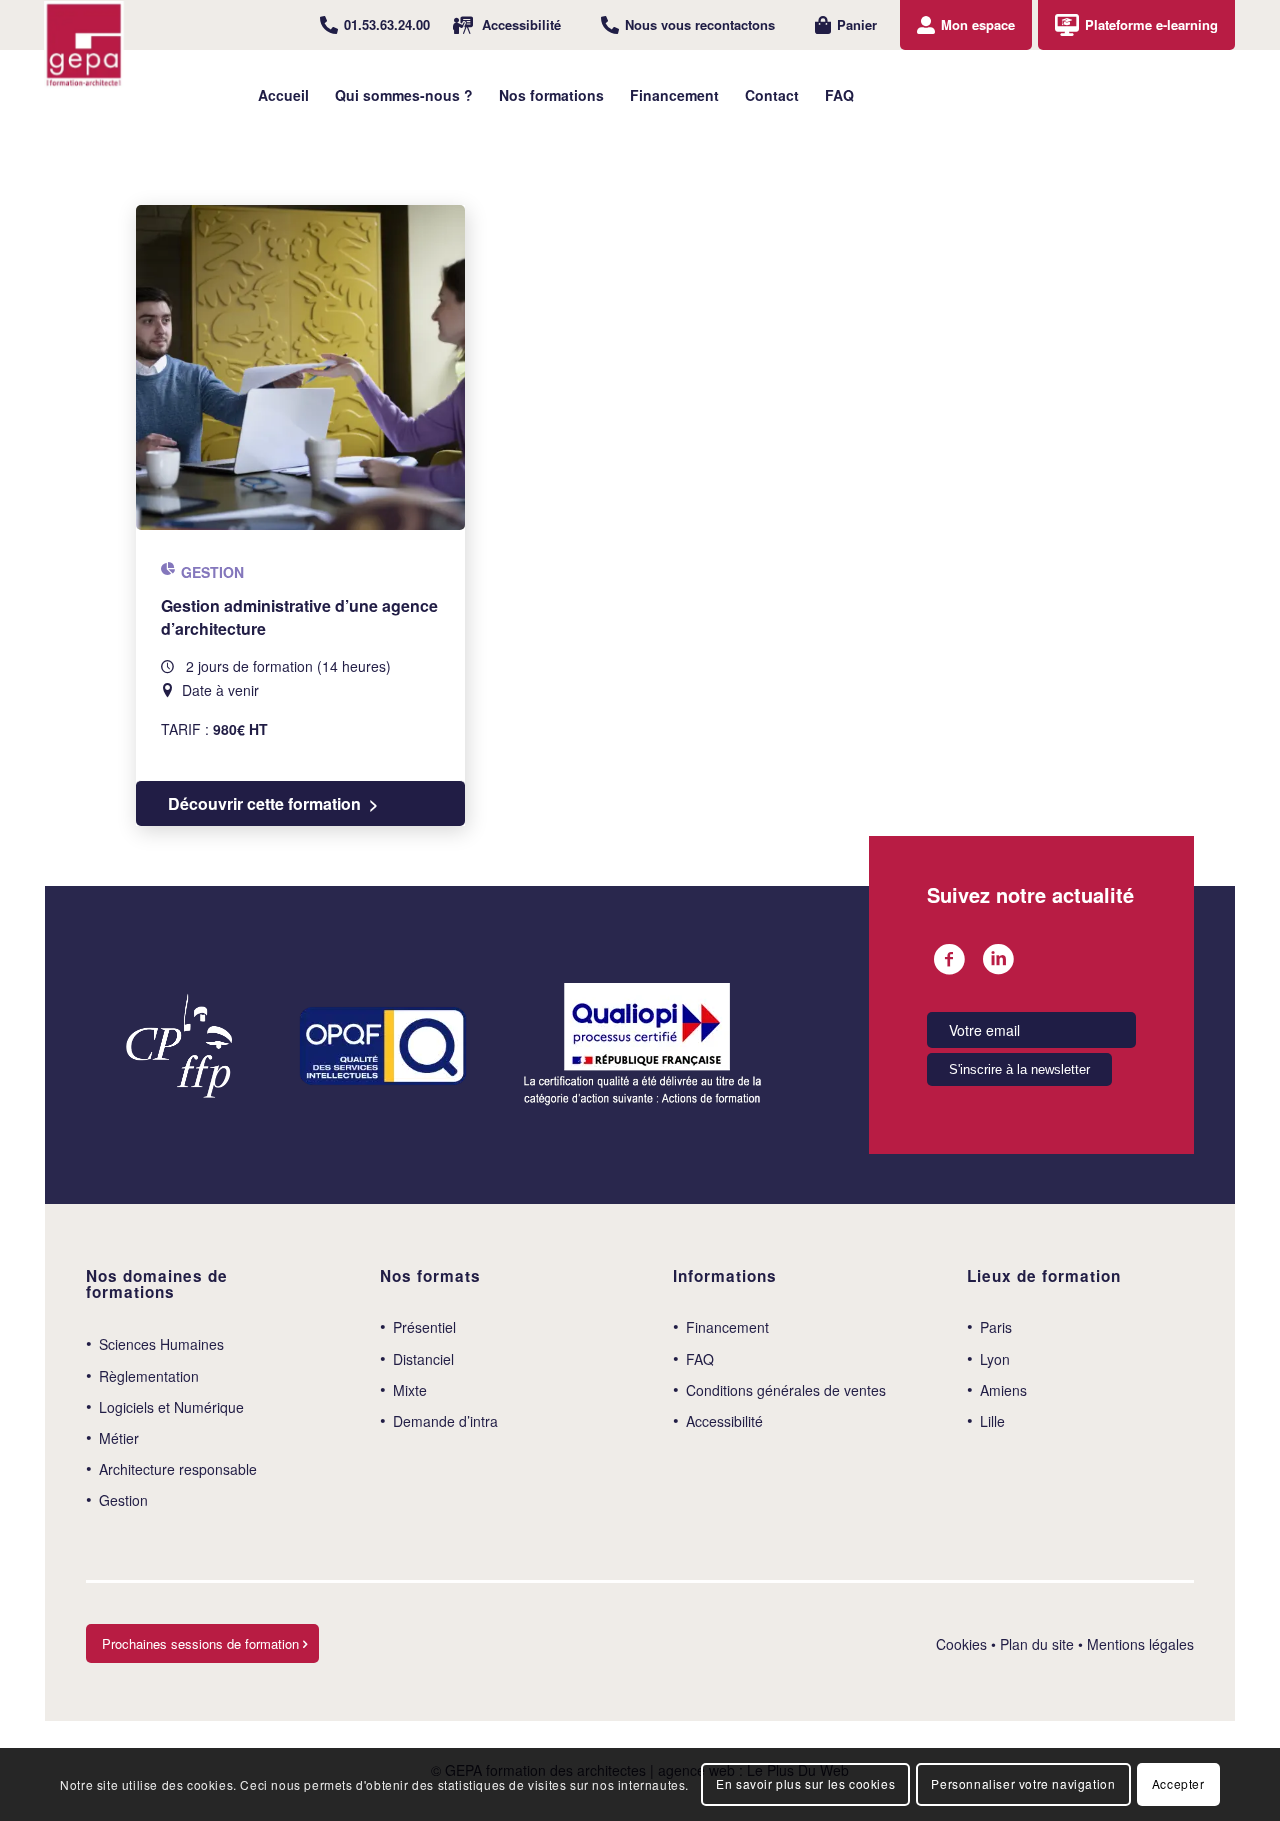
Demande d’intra (445, 1421)
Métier (119, 1438)
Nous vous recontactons (700, 24)
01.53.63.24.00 (387, 24)
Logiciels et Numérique (171, 1407)
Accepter (1178, 1783)
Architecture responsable (178, 1469)
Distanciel (423, 1359)
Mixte (410, 1390)
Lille (992, 1421)
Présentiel (424, 1327)
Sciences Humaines (161, 1344)
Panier (857, 24)
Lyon (995, 1359)
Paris (996, 1327)
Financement (727, 1327)
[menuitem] (375, 25)
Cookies (961, 1644)
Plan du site (1037, 1644)
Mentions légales (1140, 1644)
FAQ (700, 1359)
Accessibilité (521, 24)
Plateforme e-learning (1151, 24)
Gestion (123, 1500)
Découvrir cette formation (264, 803)
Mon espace (978, 24)
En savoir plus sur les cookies (805, 1783)
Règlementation (149, 1376)
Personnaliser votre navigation (1023, 1783)
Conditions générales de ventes (786, 1390)
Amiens (1003, 1390)
